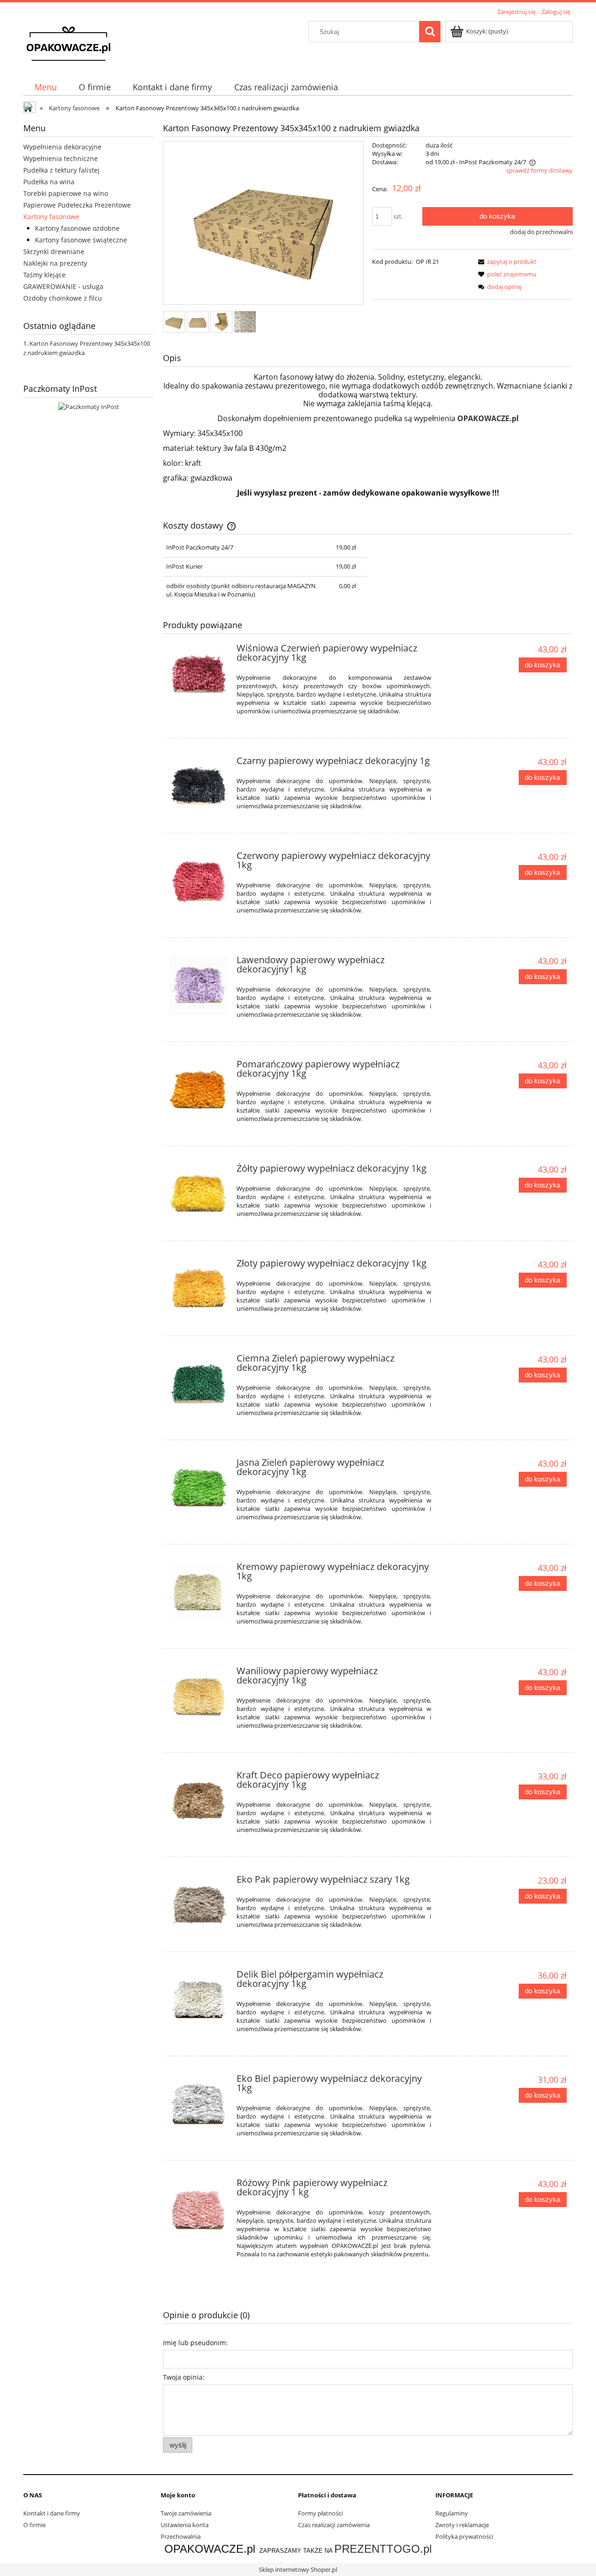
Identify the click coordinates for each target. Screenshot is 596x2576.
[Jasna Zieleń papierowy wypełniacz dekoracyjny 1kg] (199, 1488)
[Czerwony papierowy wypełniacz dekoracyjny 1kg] (199, 881)
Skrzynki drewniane (54, 252)
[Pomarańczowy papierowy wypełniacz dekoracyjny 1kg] (199, 1090)
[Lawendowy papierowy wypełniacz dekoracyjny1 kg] (199, 985)
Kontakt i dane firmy (52, 2513)
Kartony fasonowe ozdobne (77, 228)
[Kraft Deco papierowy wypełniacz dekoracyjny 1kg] (199, 1801)
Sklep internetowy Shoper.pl (298, 2569)
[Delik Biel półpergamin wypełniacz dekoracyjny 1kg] (199, 2000)
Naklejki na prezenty (55, 263)
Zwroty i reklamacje (462, 2525)
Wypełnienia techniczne (61, 158)
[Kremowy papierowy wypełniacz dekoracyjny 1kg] (199, 1592)
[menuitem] (45, 87)
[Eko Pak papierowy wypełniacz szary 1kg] (199, 1905)
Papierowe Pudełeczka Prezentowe (77, 205)
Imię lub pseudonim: (195, 2343)
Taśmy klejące (44, 275)
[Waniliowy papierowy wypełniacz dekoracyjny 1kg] (199, 1696)
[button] (506, 262)
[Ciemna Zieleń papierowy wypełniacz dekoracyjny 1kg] (199, 1384)
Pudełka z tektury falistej (61, 170)
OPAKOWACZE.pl (488, 418)
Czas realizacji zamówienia (334, 2525)
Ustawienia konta (185, 2525)
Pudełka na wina (49, 182)
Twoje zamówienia (186, 2513)
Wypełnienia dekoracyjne (62, 147)
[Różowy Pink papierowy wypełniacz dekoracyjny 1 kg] (199, 2208)
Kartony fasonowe (51, 217)
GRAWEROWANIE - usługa (63, 286)
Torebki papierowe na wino (66, 193)
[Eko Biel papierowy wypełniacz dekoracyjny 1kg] (199, 2104)
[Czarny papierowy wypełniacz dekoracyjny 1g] (199, 786)
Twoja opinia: (184, 2377)
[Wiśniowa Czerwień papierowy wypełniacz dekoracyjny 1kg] (199, 674)
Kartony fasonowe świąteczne (81, 240)
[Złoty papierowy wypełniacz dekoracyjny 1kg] (199, 1289)
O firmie (34, 2525)
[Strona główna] (68, 43)
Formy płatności (320, 2513)
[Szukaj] (430, 32)
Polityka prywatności (464, 2536)
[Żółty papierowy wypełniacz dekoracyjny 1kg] (199, 1194)
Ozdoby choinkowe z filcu (63, 298)
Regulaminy (452, 2513)
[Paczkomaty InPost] (89, 406)
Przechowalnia (181, 2536)
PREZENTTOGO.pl (383, 2549)
